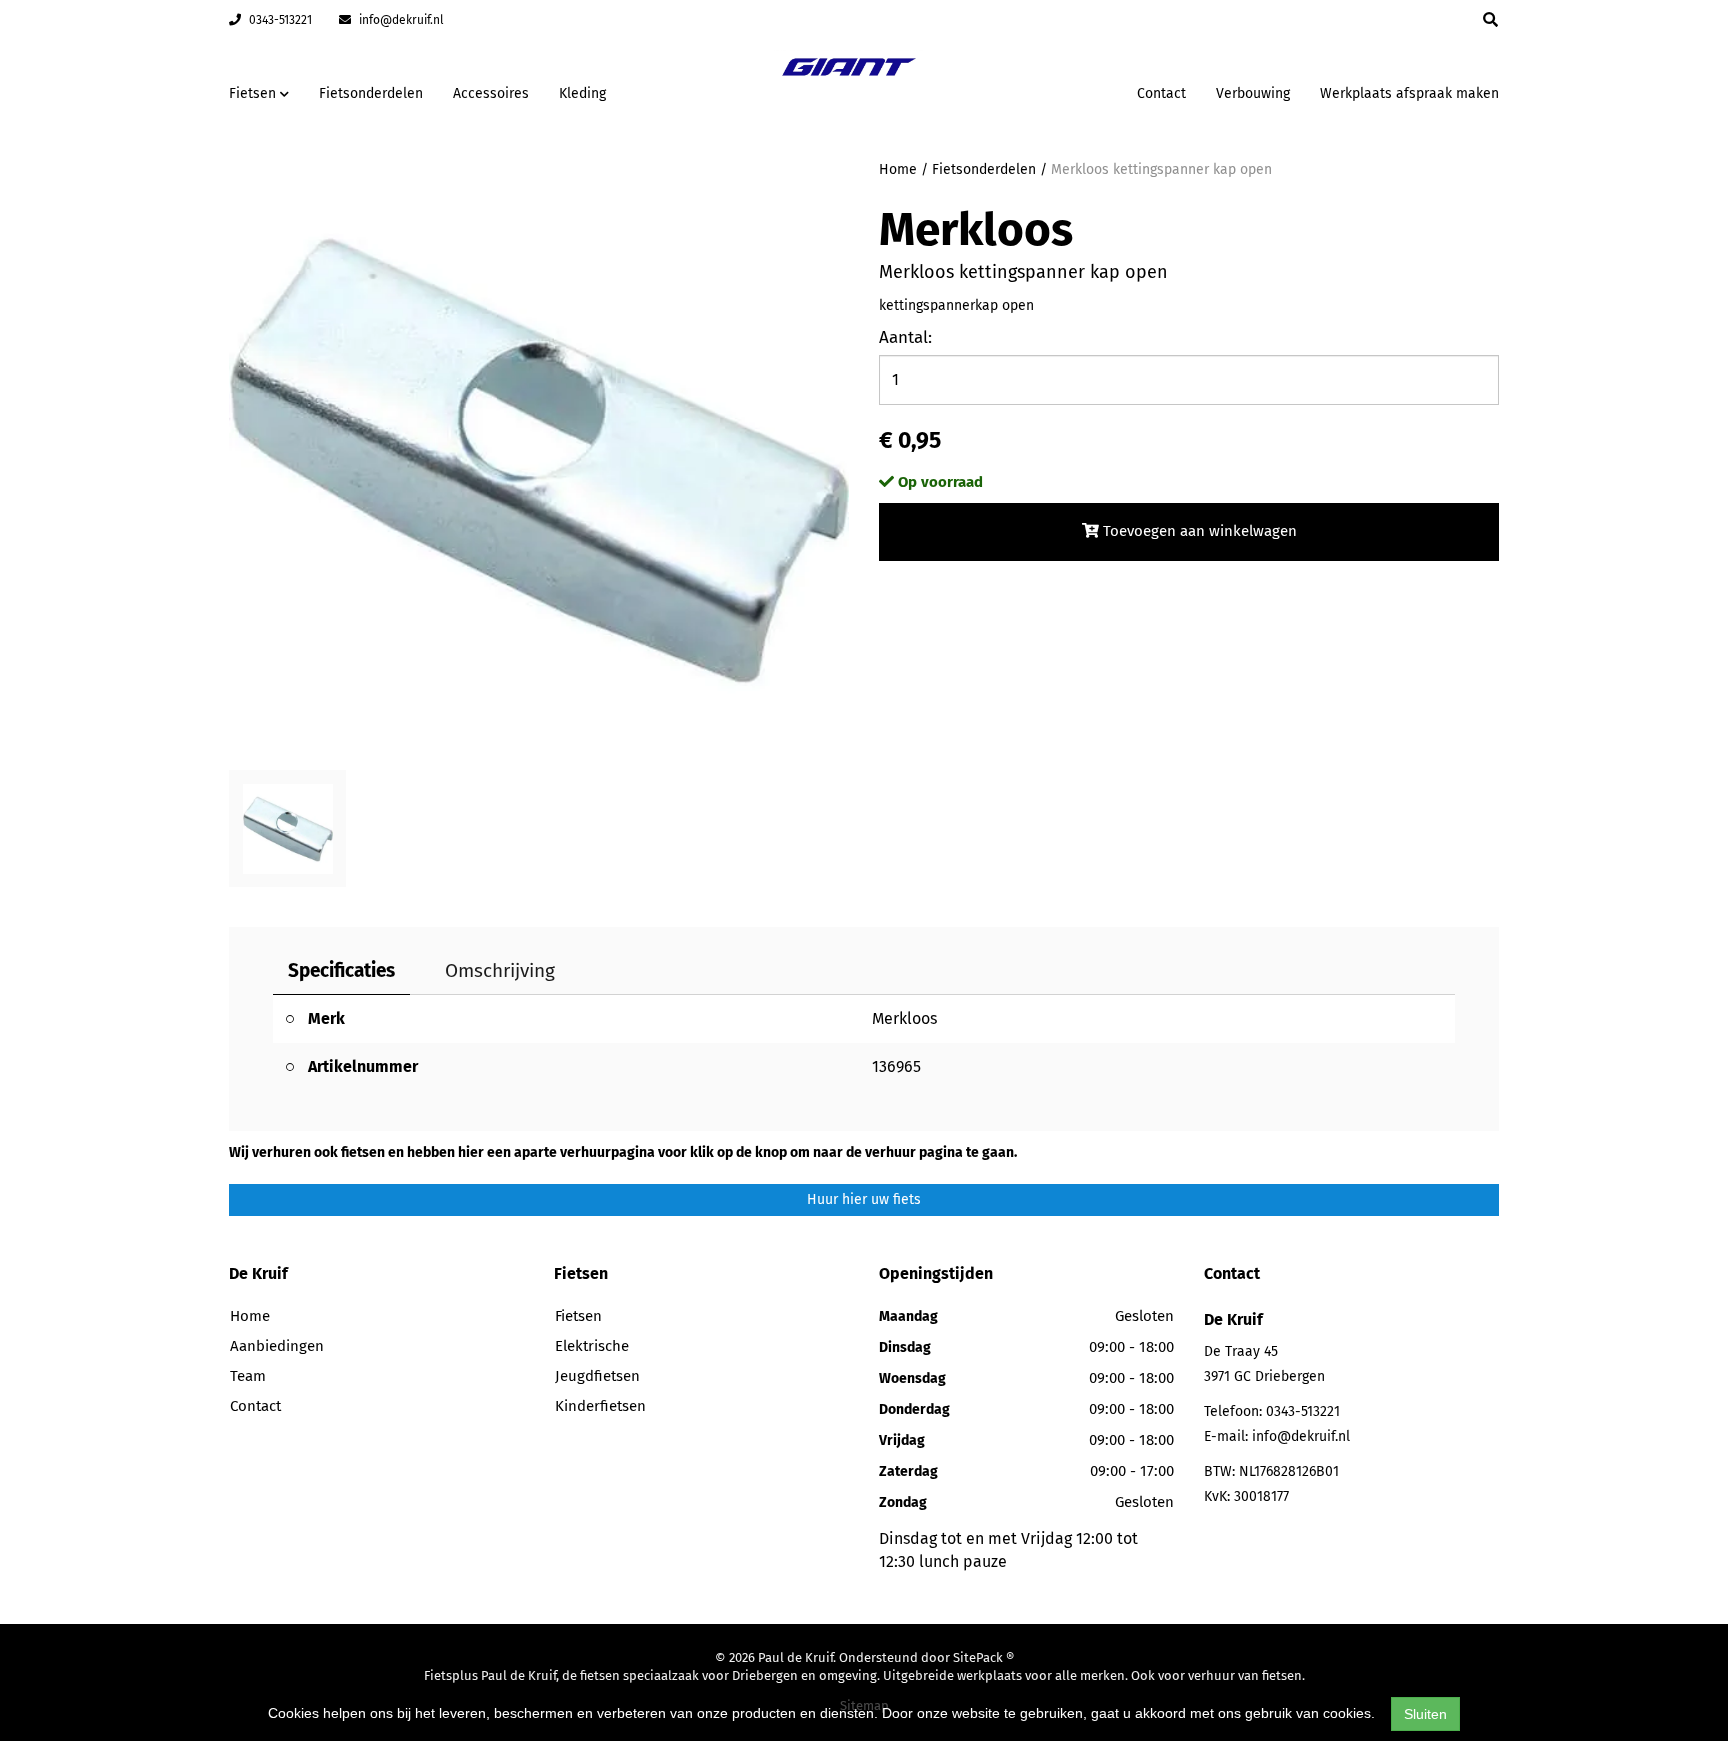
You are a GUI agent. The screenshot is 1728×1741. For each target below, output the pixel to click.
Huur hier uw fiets (864, 1199)
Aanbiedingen (1058, 90)
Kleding (582, 93)
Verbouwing (1253, 93)
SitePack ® (983, 1657)
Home (898, 169)
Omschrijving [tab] (500, 970)
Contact (1161, 93)
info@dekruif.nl (400, 20)
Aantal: (905, 337)
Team (248, 1376)
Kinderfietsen (600, 1406)
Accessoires (491, 93)
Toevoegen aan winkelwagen (1198, 531)
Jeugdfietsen (597, 1376)
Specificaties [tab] (341, 970)
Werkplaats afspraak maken (1409, 93)
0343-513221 (279, 20)
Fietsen (578, 1316)
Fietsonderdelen (371, 93)
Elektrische (592, 1346)
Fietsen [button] (254, 93)
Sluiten (1425, 1714)
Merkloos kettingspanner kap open (1161, 169)
